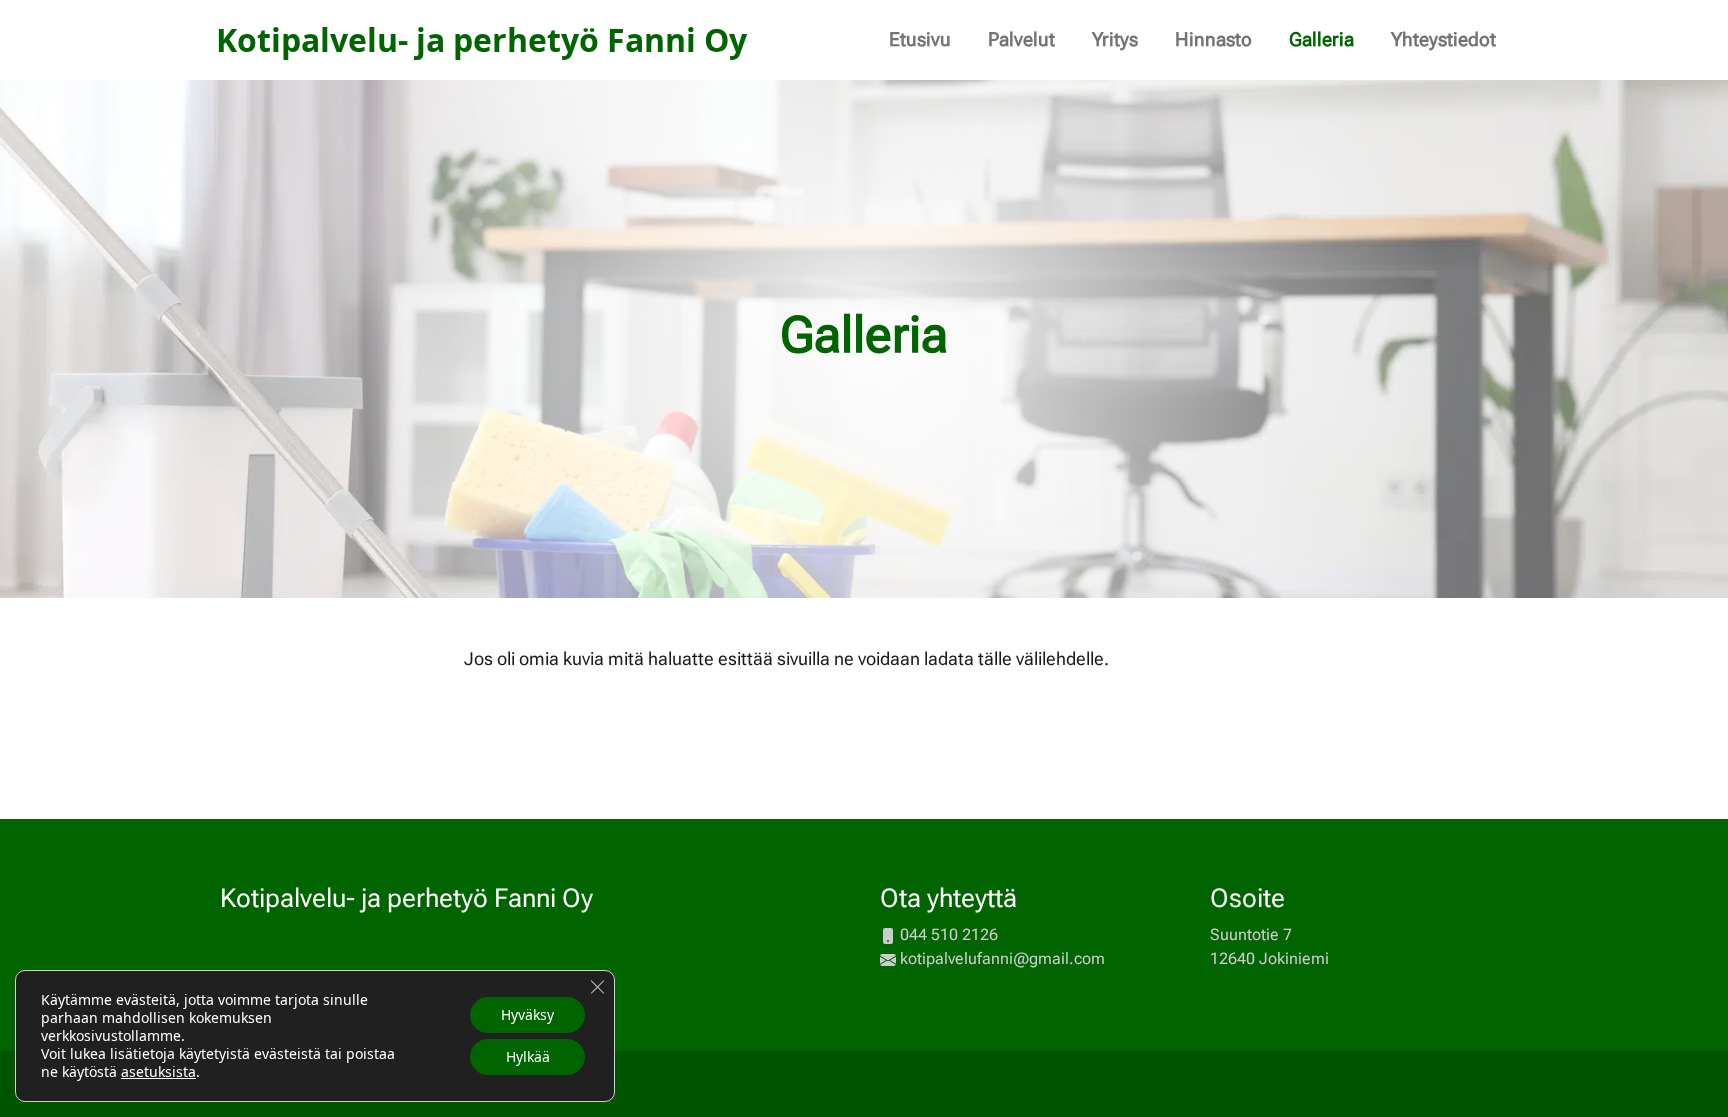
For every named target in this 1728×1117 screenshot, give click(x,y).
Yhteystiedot (1443, 39)
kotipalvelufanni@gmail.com (1002, 958)
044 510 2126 (949, 934)
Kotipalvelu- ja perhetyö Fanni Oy (406, 898)
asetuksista (158, 1072)
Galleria (1321, 39)
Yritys (1115, 39)
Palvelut (1021, 39)
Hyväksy (527, 1014)
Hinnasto (1213, 39)
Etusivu (920, 39)
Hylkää (528, 1056)
